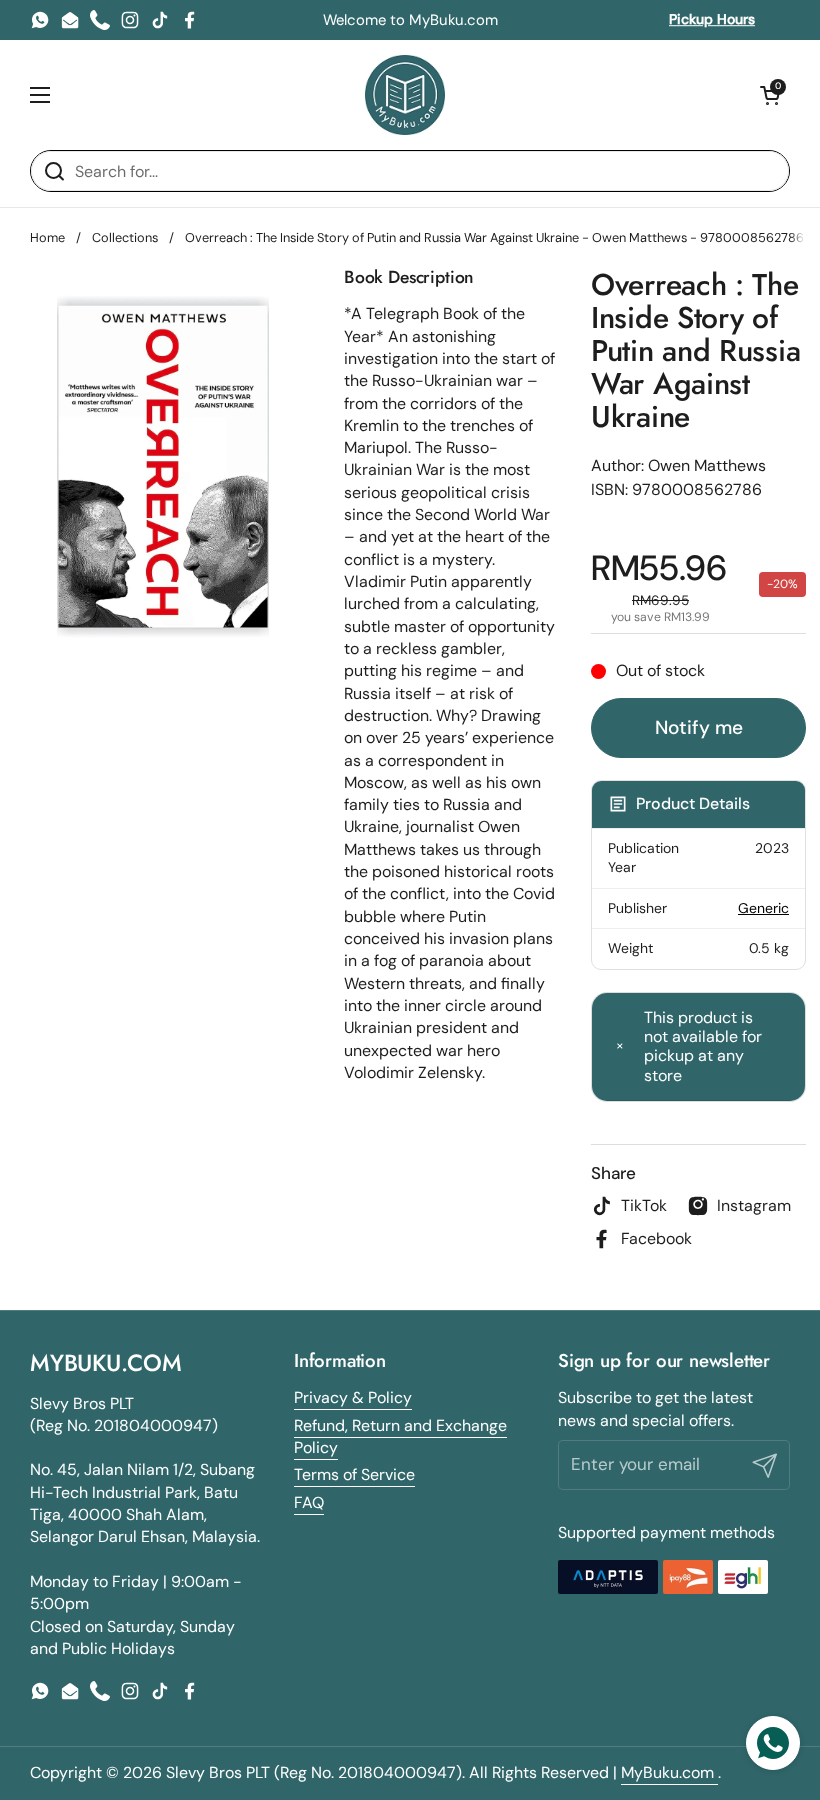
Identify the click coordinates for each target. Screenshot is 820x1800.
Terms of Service (354, 1474)
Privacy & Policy (353, 1397)
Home (47, 237)
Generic (763, 908)
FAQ (309, 1502)
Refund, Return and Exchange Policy (400, 1436)
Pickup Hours (712, 19)
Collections (125, 237)
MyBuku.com (669, 1772)
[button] (770, 95)
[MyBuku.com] (405, 95)
